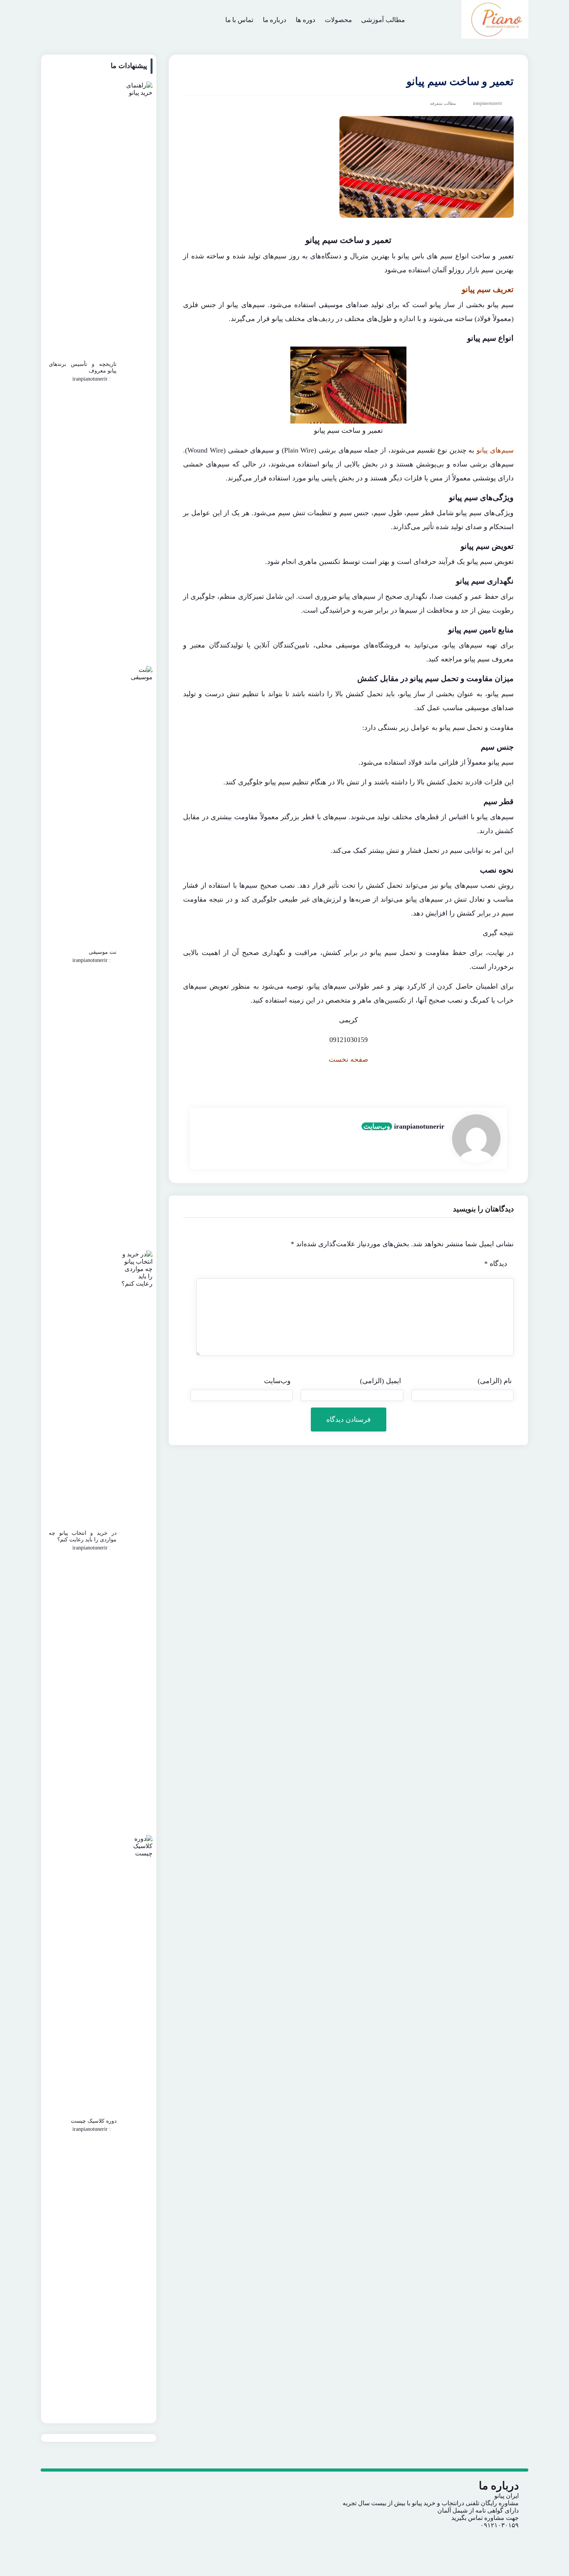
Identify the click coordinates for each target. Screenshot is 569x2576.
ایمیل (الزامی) (380, 1381)
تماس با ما (239, 20)
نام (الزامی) (495, 1381)
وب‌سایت (377, 1126)
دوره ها (306, 20)
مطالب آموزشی (383, 20)
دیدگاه (496, 1264)
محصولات (338, 20)
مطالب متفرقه (443, 103)
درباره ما (275, 20)
